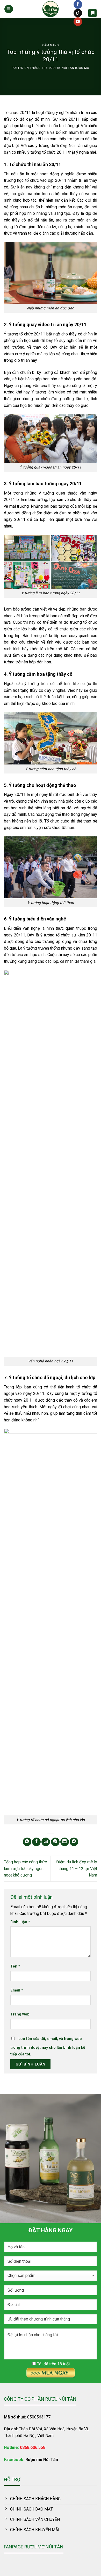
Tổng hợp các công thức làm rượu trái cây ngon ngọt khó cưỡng (25, 1869)
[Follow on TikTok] (78, 13)
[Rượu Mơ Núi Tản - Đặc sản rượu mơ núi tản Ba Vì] (51, 9)
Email (17, 1990)
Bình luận (20, 1922)
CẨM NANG (51, 45)
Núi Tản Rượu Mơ (75, 68)
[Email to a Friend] (46, 1842)
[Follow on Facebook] (78, 4)
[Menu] (9, 9)
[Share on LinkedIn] (65, 1842)
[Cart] (93, 13)
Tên (15, 1966)
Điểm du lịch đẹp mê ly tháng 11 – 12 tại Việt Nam (77, 1869)
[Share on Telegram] (74, 1842)
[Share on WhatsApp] (27, 1842)
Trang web (20, 2014)
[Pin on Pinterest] (55, 1842)
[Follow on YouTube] (78, 22)
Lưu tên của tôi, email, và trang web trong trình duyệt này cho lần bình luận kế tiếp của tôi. (48, 2047)
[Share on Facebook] (36, 1842)
